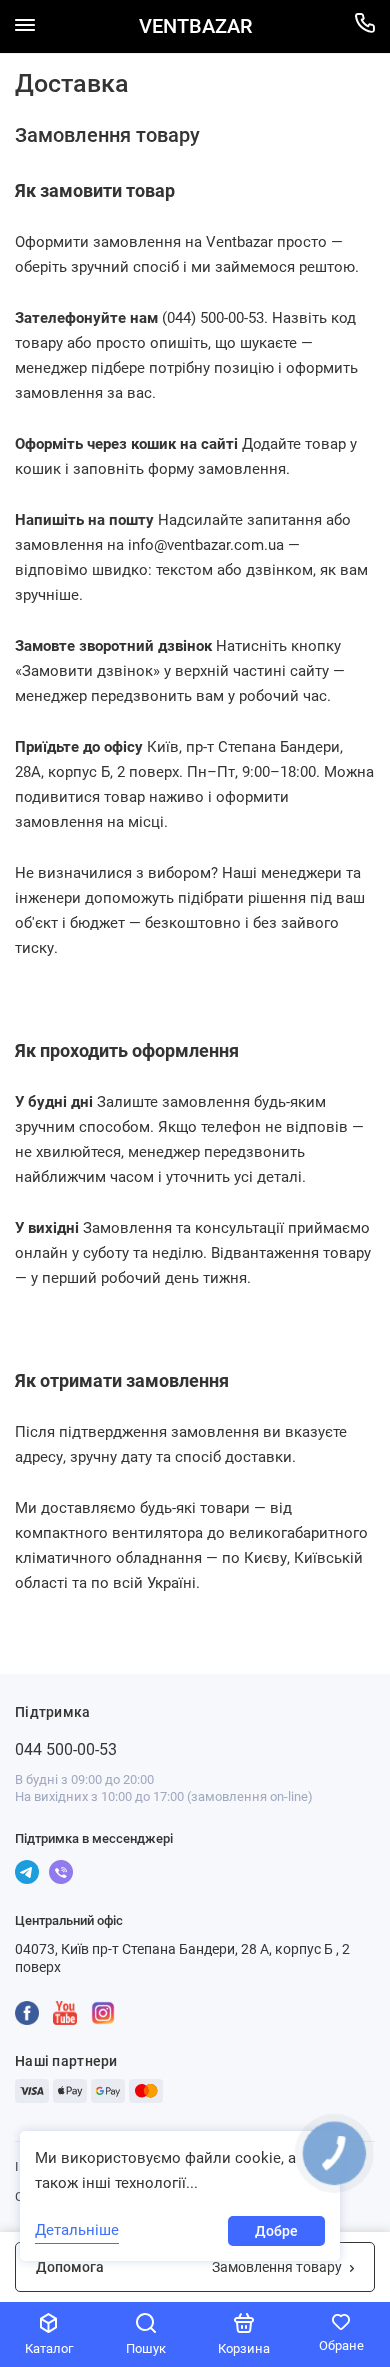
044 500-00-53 (66, 1749)
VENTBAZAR (195, 26)
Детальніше (77, 2230)
